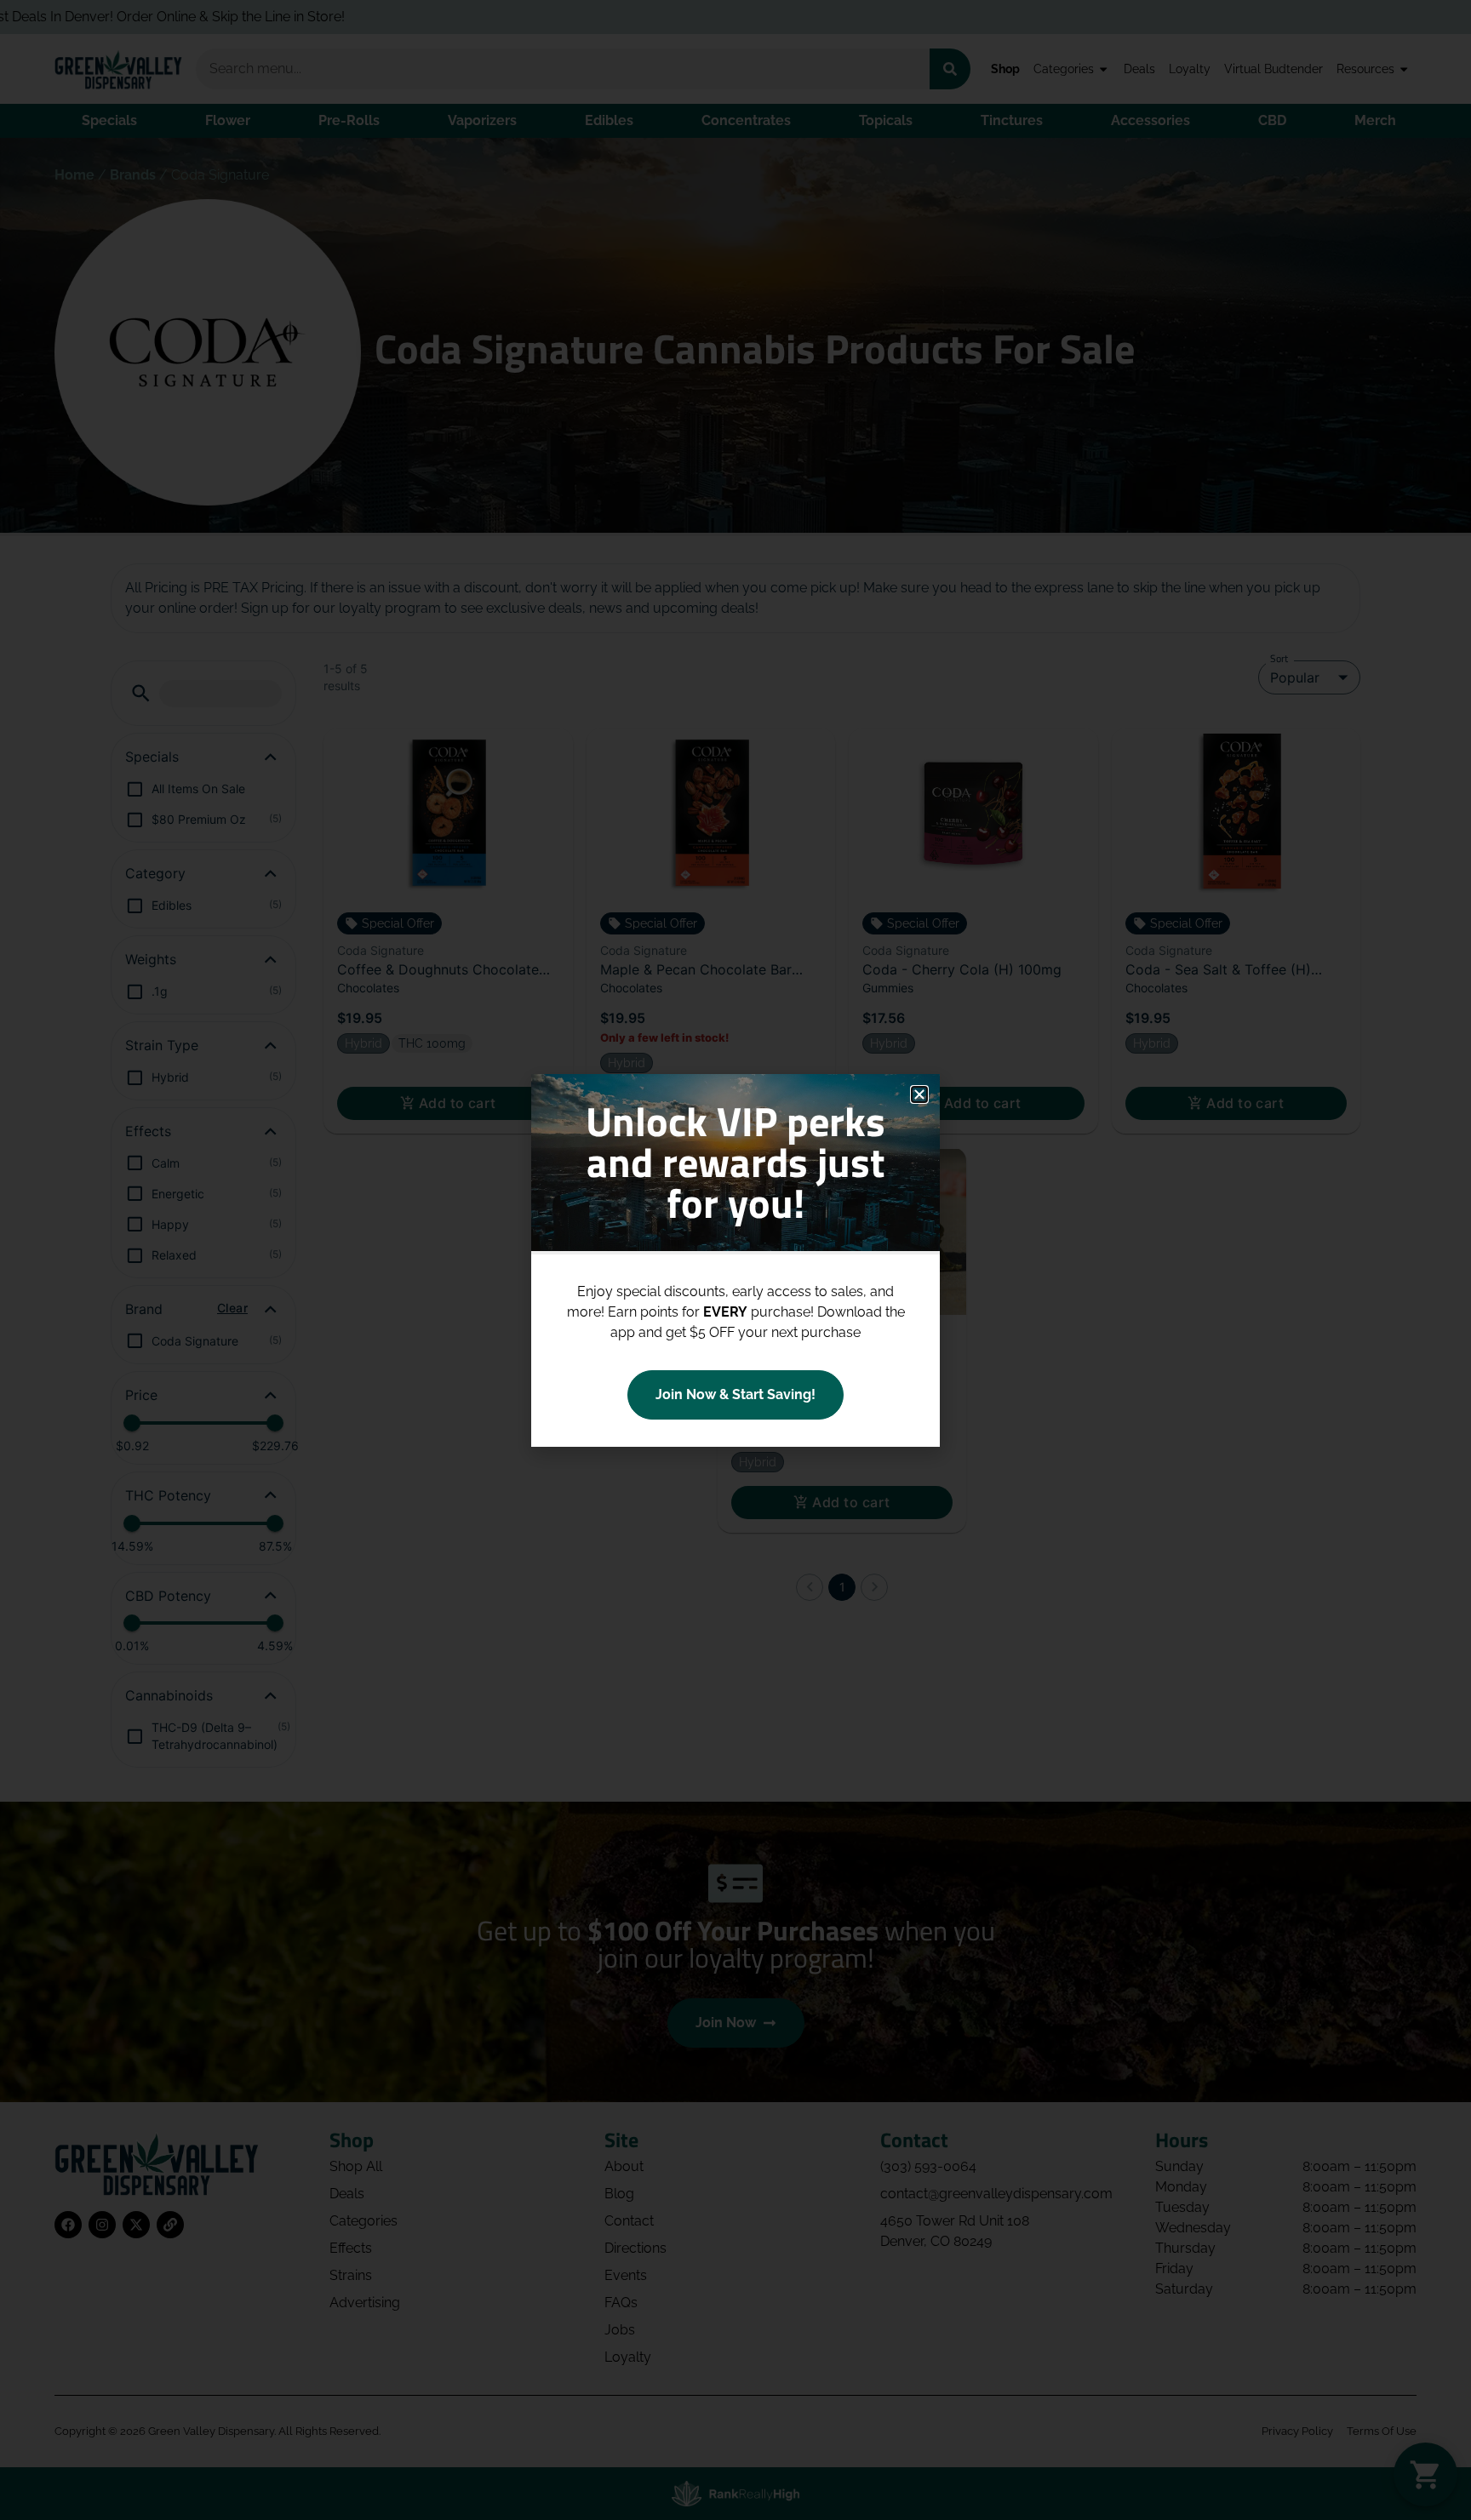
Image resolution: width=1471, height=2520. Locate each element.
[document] (735, 1260)
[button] (919, 1094)
